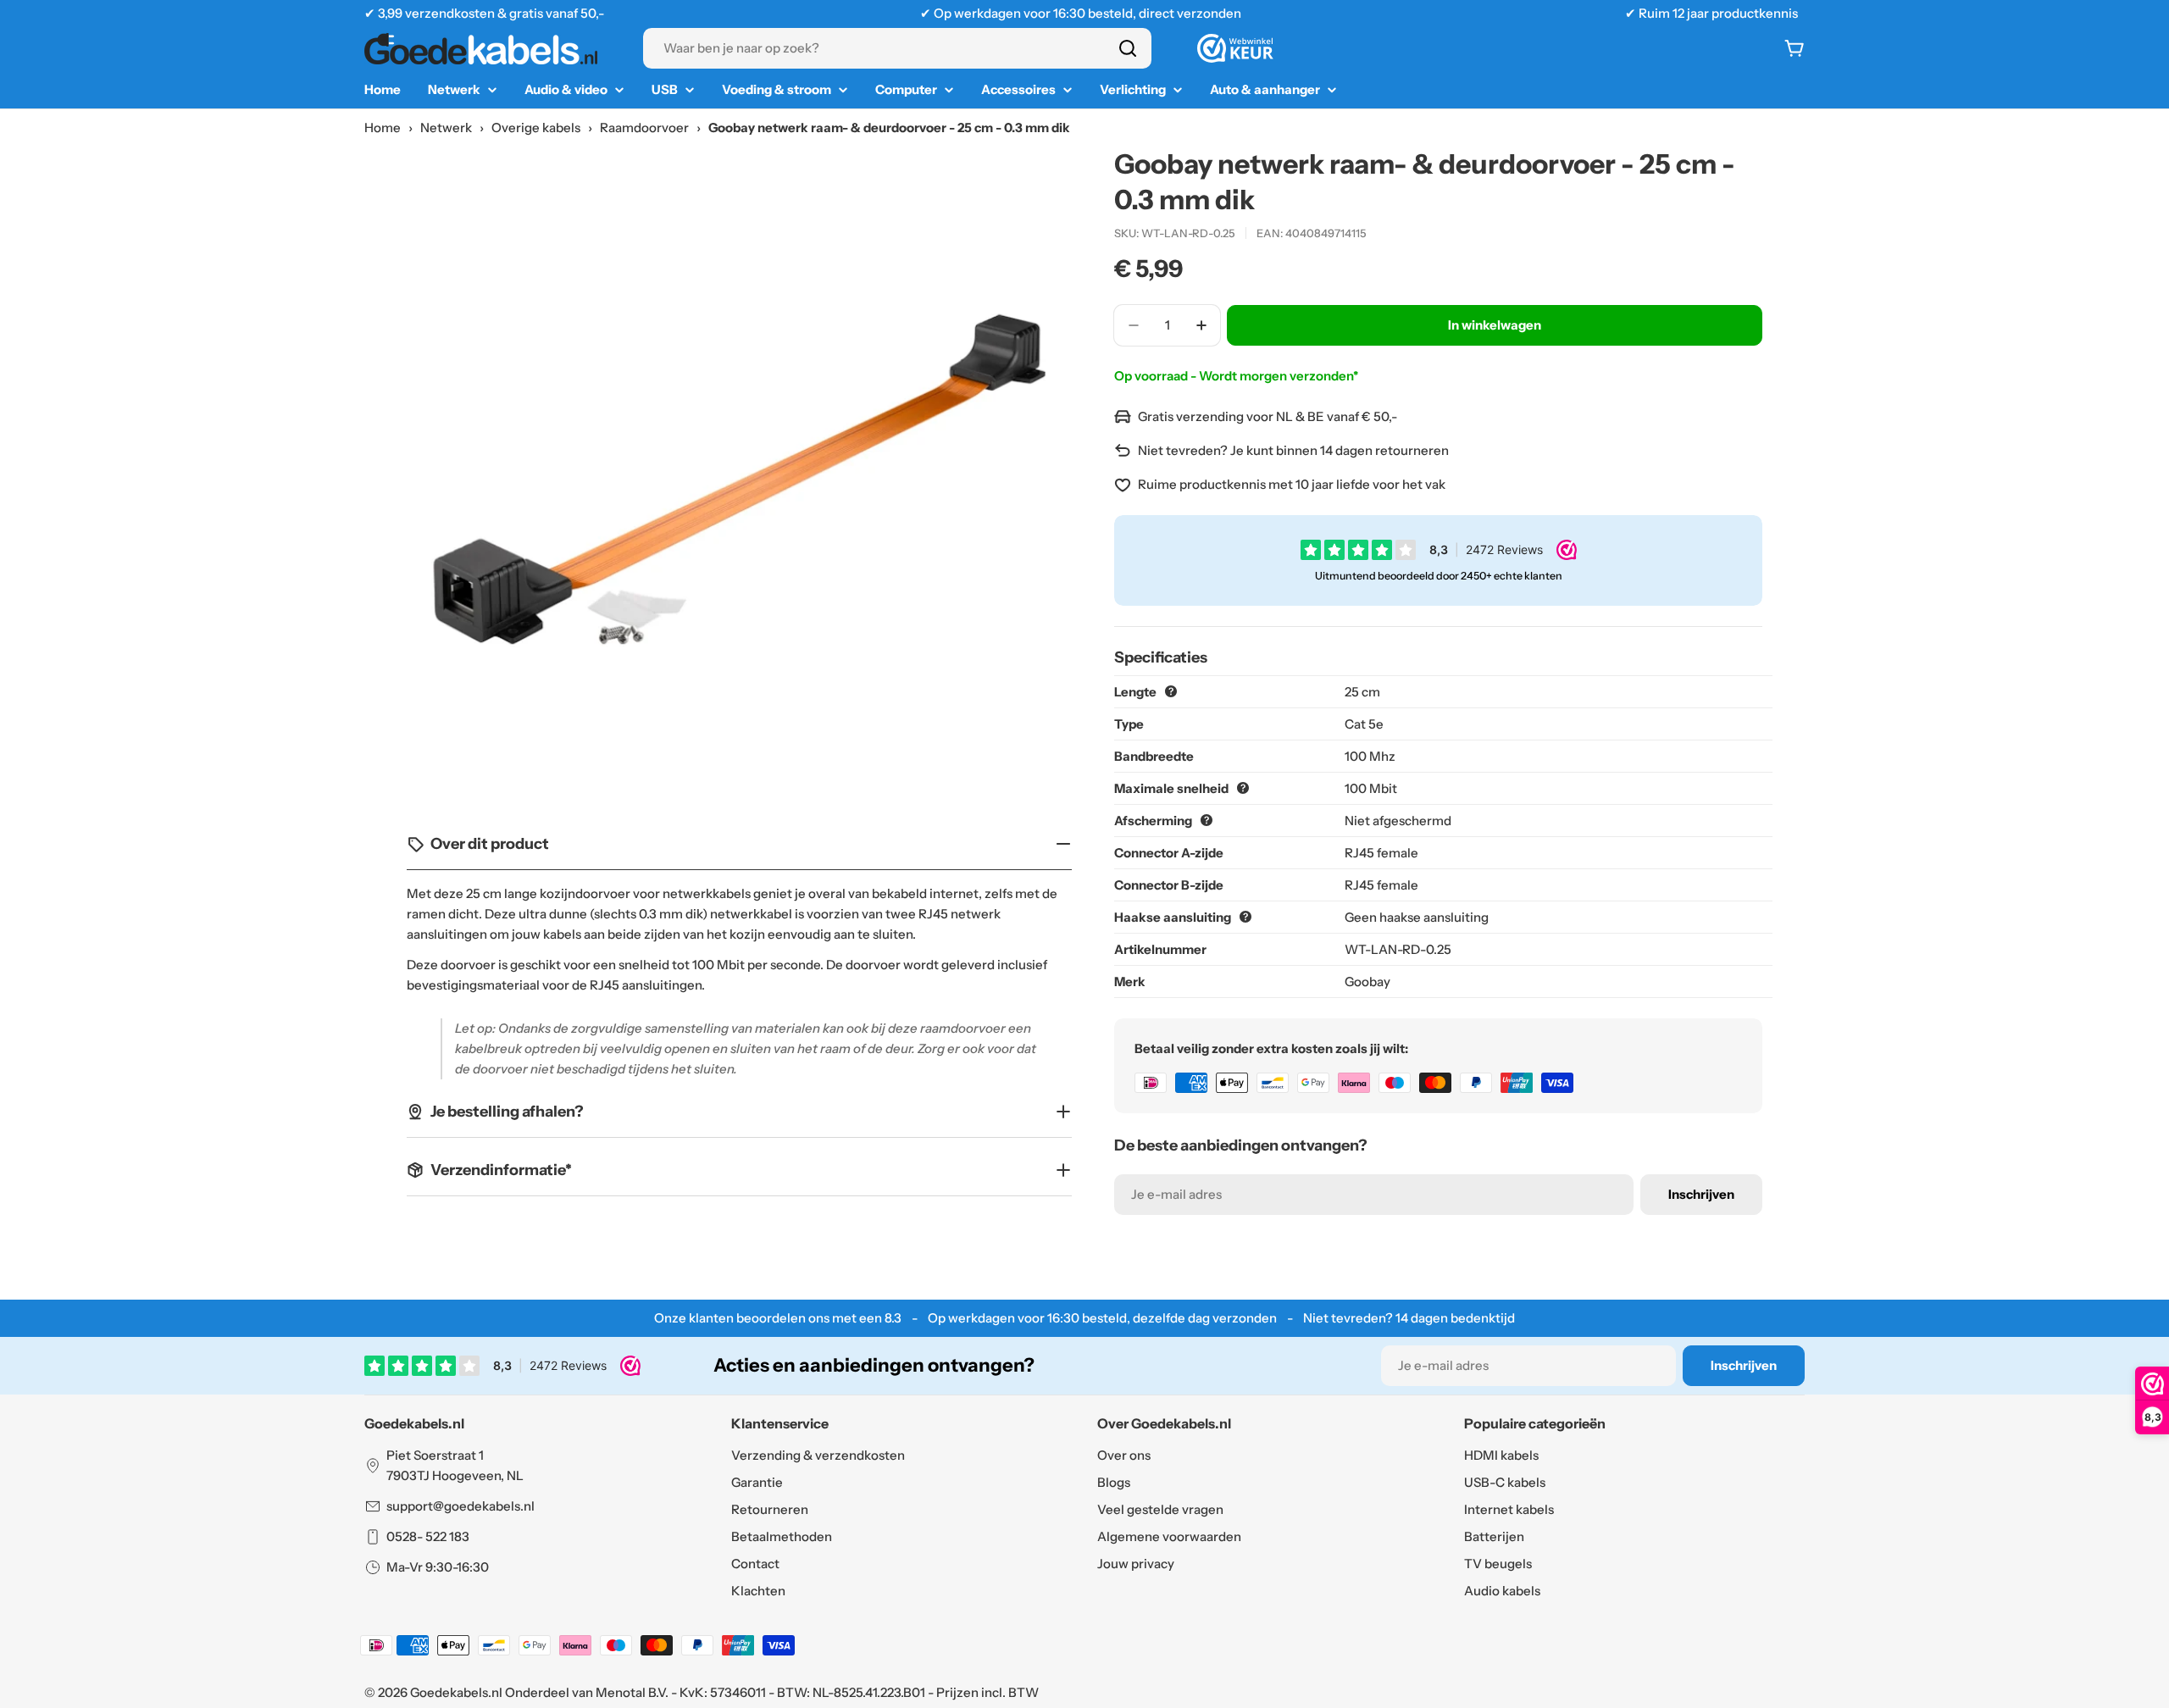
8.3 (893, 1318)
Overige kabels (536, 128)
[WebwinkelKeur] (1235, 48)
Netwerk (446, 128)
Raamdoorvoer (644, 128)
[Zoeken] (1128, 48)
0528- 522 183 (428, 1536)
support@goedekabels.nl (460, 1506)
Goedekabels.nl (456, 1692)
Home (383, 128)
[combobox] (897, 48)
